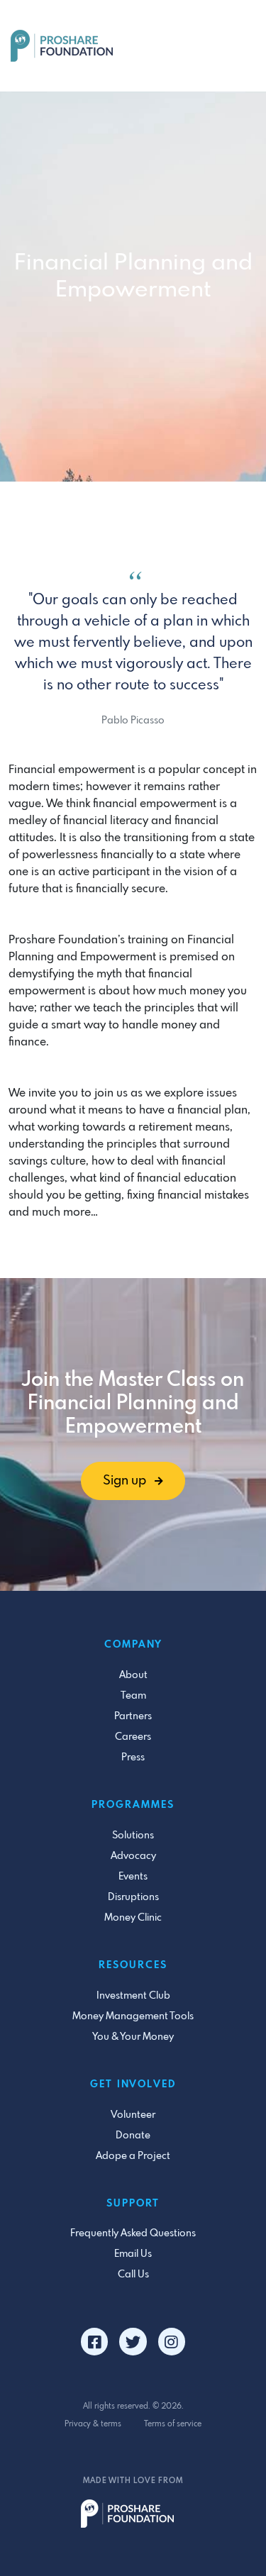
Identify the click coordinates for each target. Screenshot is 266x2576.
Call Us (133, 2275)
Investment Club (133, 1996)
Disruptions (133, 1897)
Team (133, 1696)
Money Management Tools (133, 2016)
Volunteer (133, 2115)
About (133, 1675)
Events (133, 1877)
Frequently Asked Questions (133, 2233)
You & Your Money (133, 2037)
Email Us (133, 2254)
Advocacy (133, 1856)
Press (133, 1758)
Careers (133, 1737)
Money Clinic (133, 1918)
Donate (133, 2136)
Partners (133, 1716)
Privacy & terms (93, 2424)
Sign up (126, 1481)
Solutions (133, 1836)
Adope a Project (133, 2156)
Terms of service (173, 2424)
